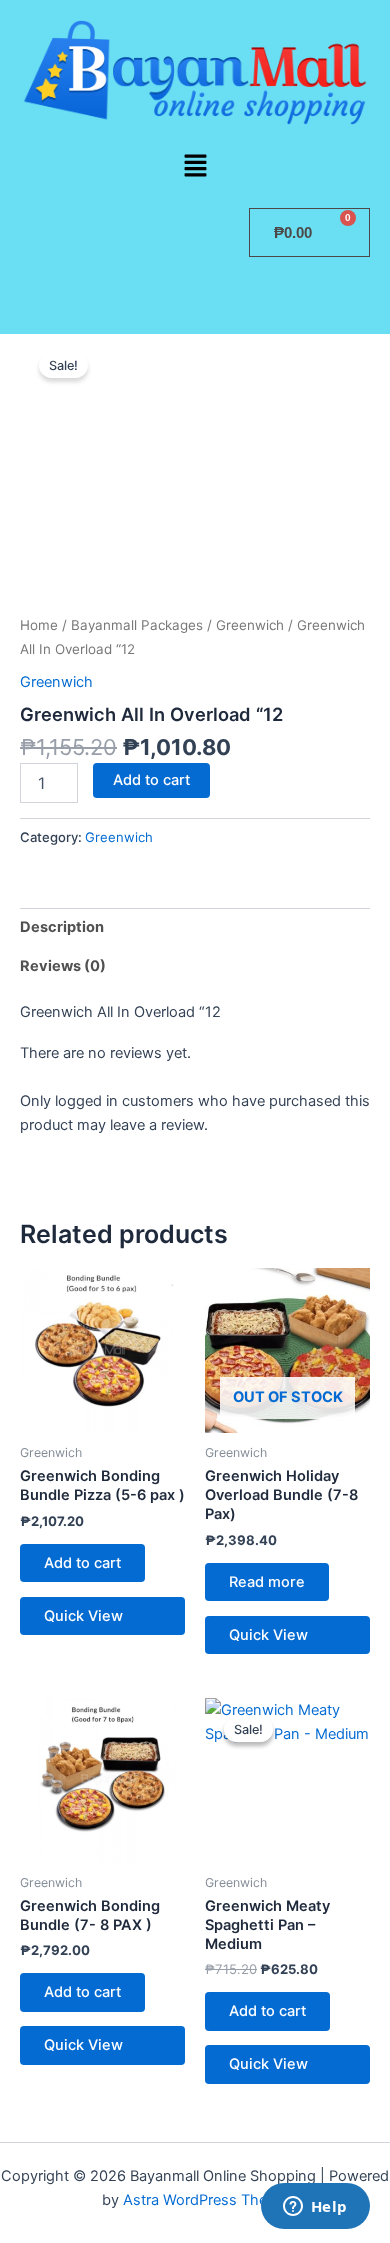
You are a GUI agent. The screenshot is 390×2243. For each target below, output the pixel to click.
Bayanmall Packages (137, 625)
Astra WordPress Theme (205, 2200)
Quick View (83, 1616)
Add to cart (151, 780)
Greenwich (250, 625)
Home (39, 625)
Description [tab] (62, 927)
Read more (267, 1582)
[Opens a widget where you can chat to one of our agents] (315, 2208)
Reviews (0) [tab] (63, 966)
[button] (195, 166)
